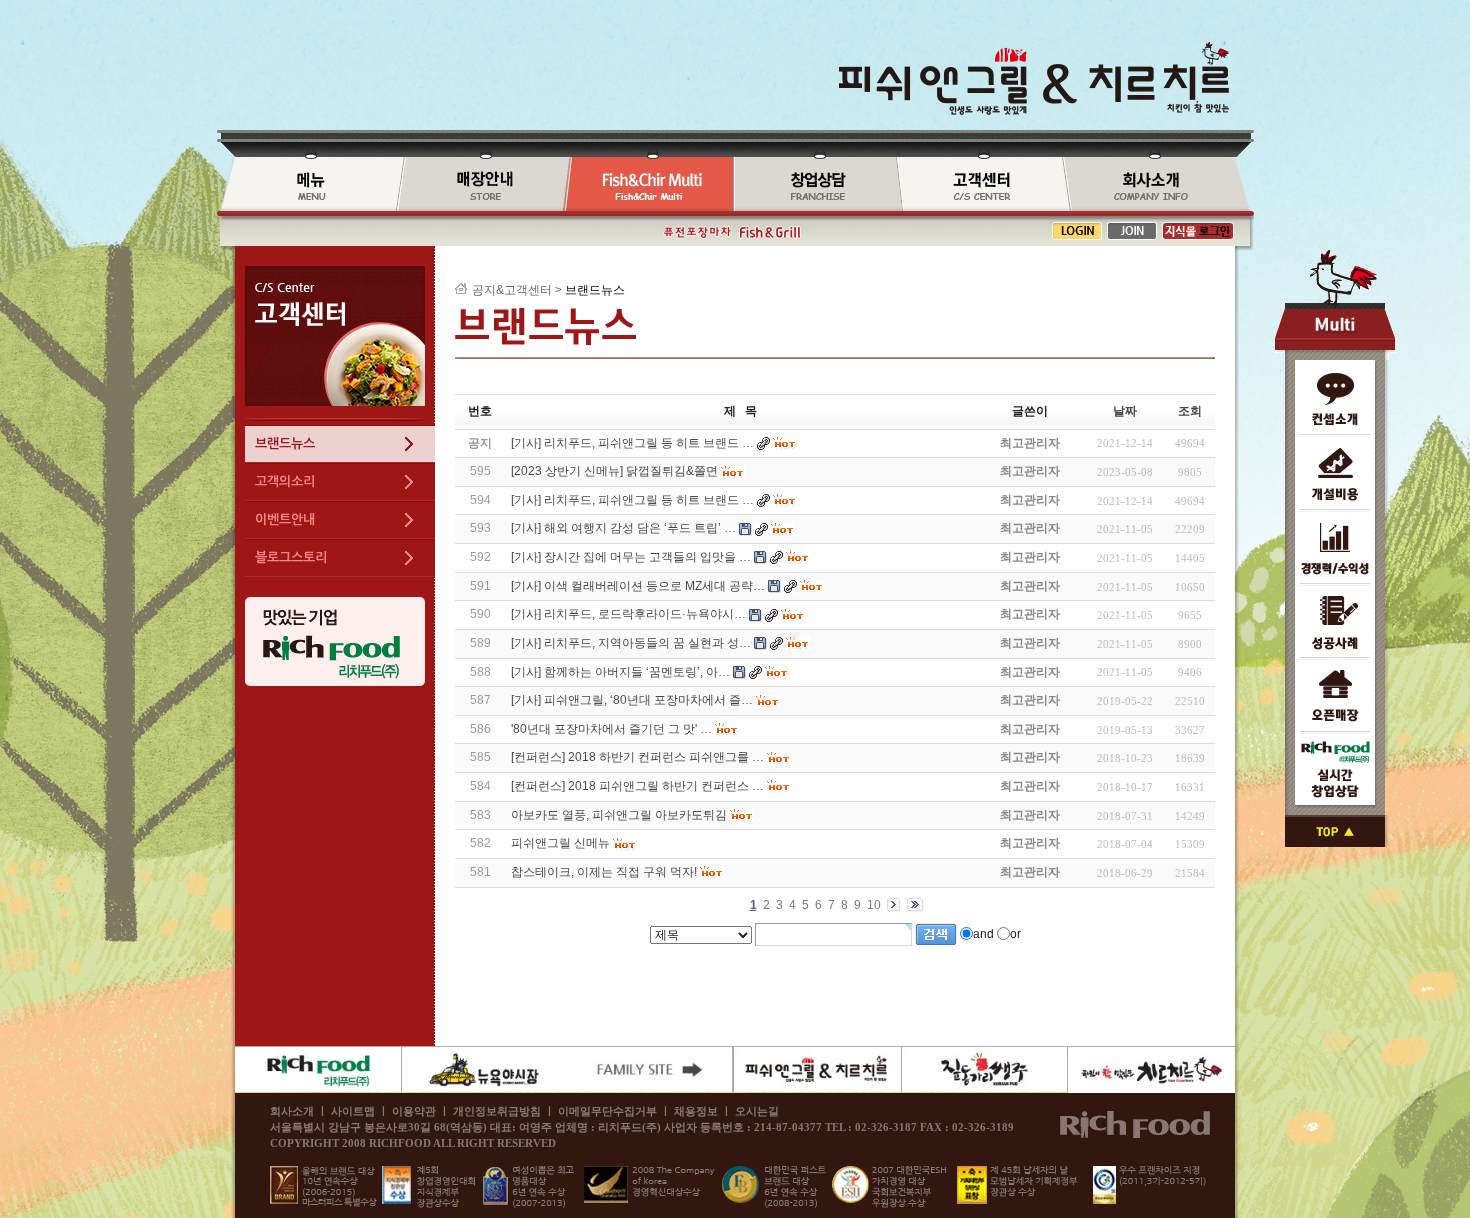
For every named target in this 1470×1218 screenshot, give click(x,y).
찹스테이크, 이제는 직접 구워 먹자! (604, 872)
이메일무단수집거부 (607, 1111)
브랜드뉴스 (979, 185)
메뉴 (306, 185)
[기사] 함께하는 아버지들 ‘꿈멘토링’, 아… (620, 672)
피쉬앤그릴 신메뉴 (560, 843)
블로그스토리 (291, 557)
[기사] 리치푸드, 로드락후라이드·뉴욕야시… (628, 614)
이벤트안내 (285, 519)
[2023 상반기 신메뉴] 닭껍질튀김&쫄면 (614, 471)
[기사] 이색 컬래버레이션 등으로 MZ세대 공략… (638, 586)
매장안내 (480, 185)
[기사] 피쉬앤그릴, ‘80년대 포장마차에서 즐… (632, 700)
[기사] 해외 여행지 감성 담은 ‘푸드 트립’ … (623, 529)
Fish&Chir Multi (648, 185)
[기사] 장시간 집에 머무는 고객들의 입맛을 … (631, 557)
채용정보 (696, 1111)
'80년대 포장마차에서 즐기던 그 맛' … (611, 729)
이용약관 (414, 1111)
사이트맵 (353, 1111)
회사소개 (1158, 185)
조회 (1190, 411)
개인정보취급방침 (497, 1111)
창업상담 (814, 185)
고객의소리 (285, 481)
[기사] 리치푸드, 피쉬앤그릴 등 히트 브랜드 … (632, 500)
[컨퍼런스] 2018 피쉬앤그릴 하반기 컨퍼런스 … (637, 786)
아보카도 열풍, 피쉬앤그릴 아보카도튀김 (619, 815)
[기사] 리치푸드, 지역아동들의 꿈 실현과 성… (631, 643)
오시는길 (757, 1111)
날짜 (1125, 411)
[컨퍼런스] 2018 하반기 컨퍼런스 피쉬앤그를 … (637, 758)
